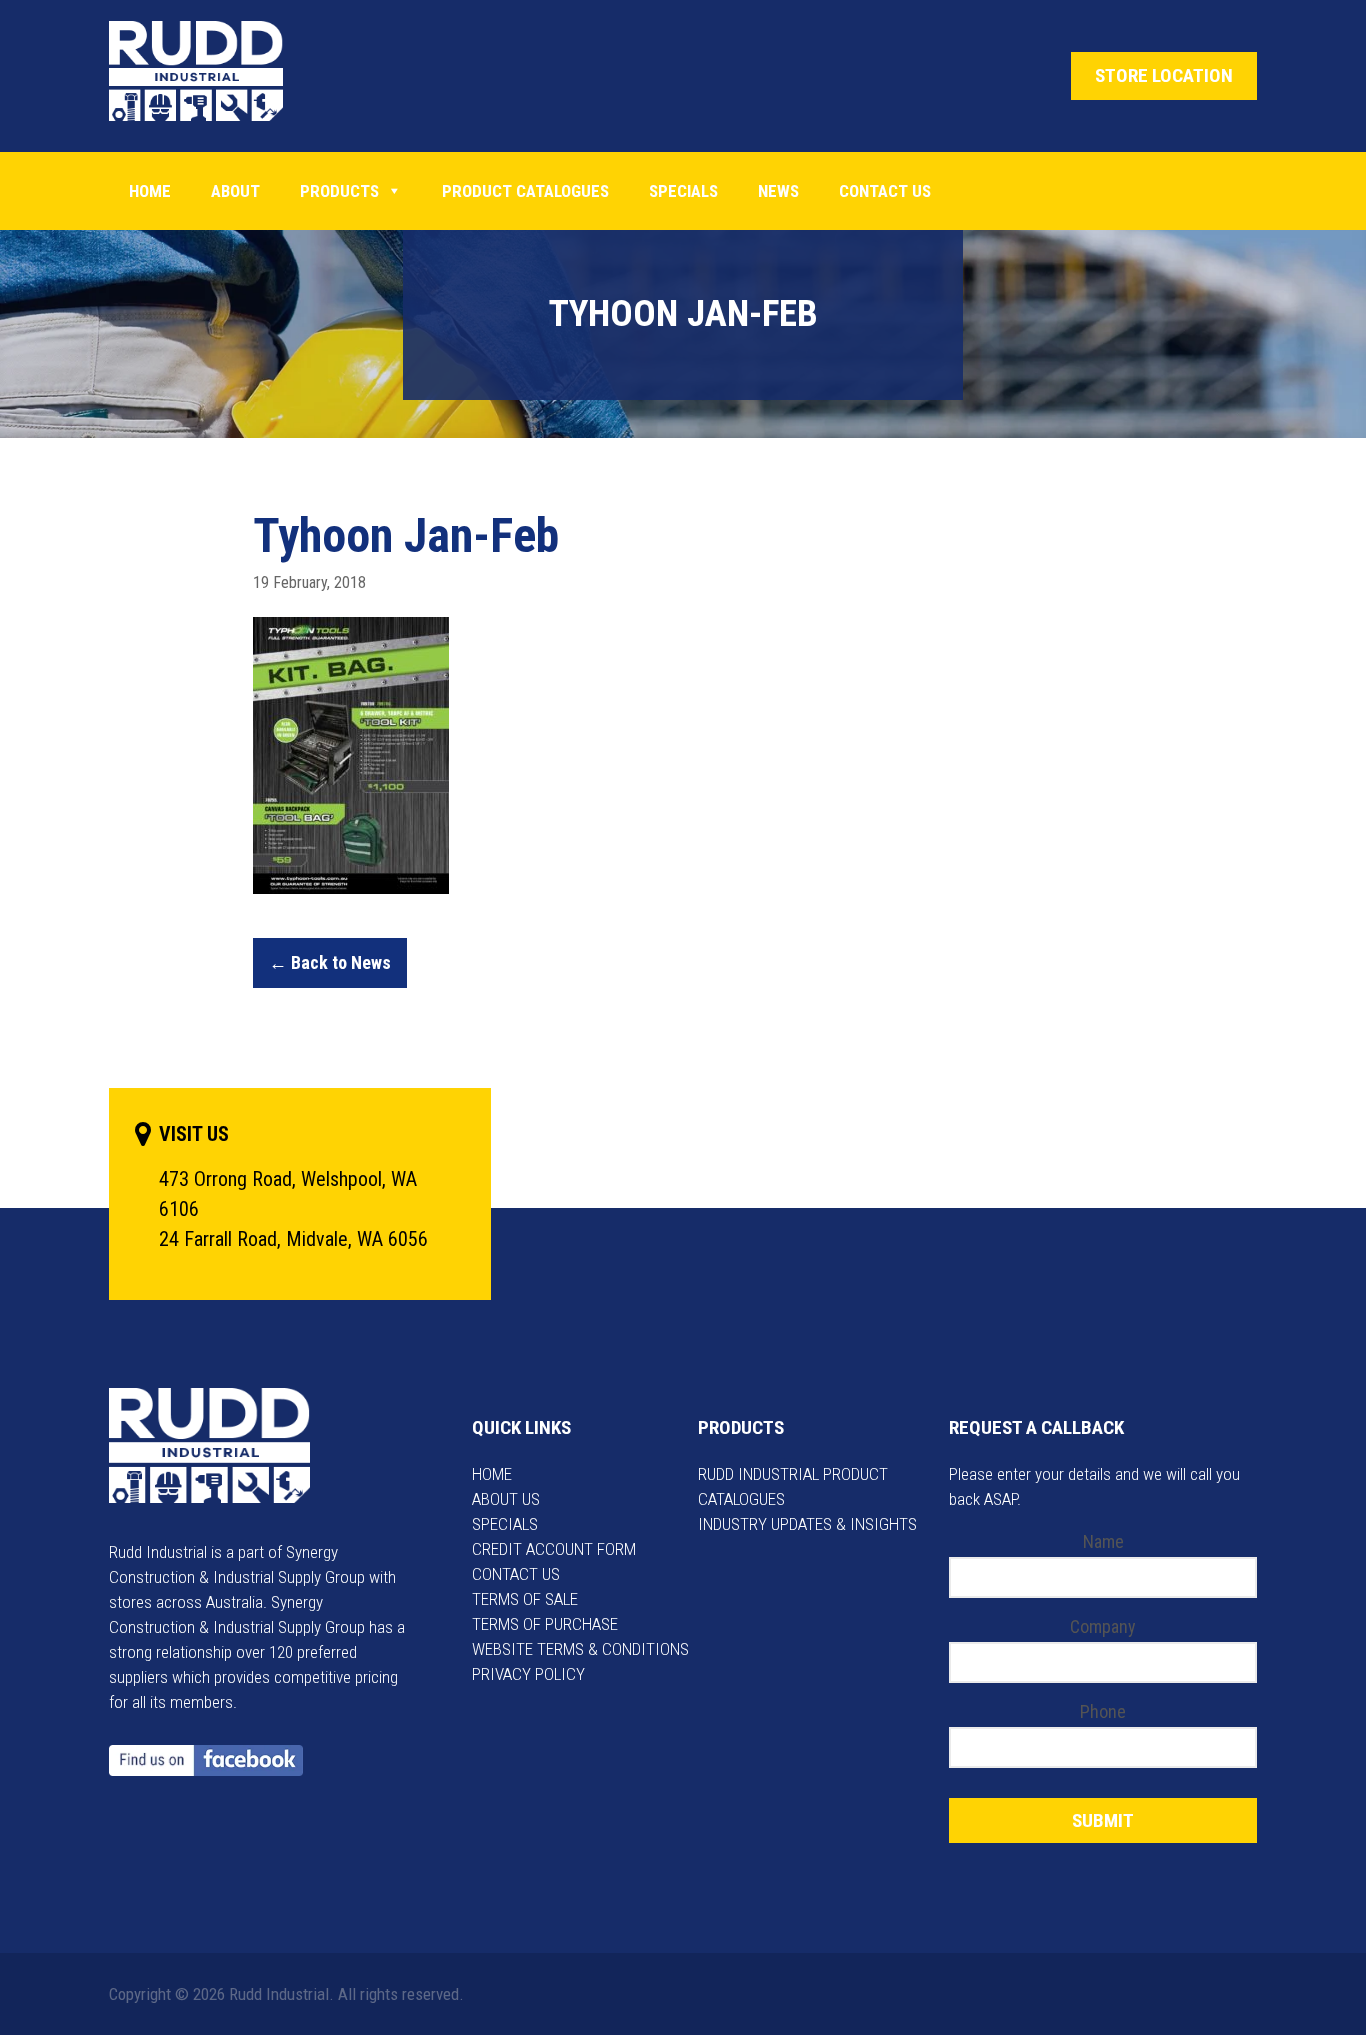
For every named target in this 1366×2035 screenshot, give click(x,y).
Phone (1103, 1711)
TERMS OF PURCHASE (545, 1624)
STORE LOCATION (1164, 75)
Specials (683, 191)
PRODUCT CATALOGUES (525, 191)
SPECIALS (505, 1524)
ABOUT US (506, 1499)
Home (150, 191)
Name (1103, 1541)
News (778, 191)
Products (339, 191)
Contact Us (885, 191)
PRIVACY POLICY (528, 1674)
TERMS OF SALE (525, 1599)
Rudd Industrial (211, 71)
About (235, 191)
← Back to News (330, 962)
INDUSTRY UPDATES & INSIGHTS (807, 1524)
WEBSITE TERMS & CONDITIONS (580, 1649)
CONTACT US (516, 1574)
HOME (492, 1474)
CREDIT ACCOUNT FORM (554, 1549)
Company (1103, 1626)
